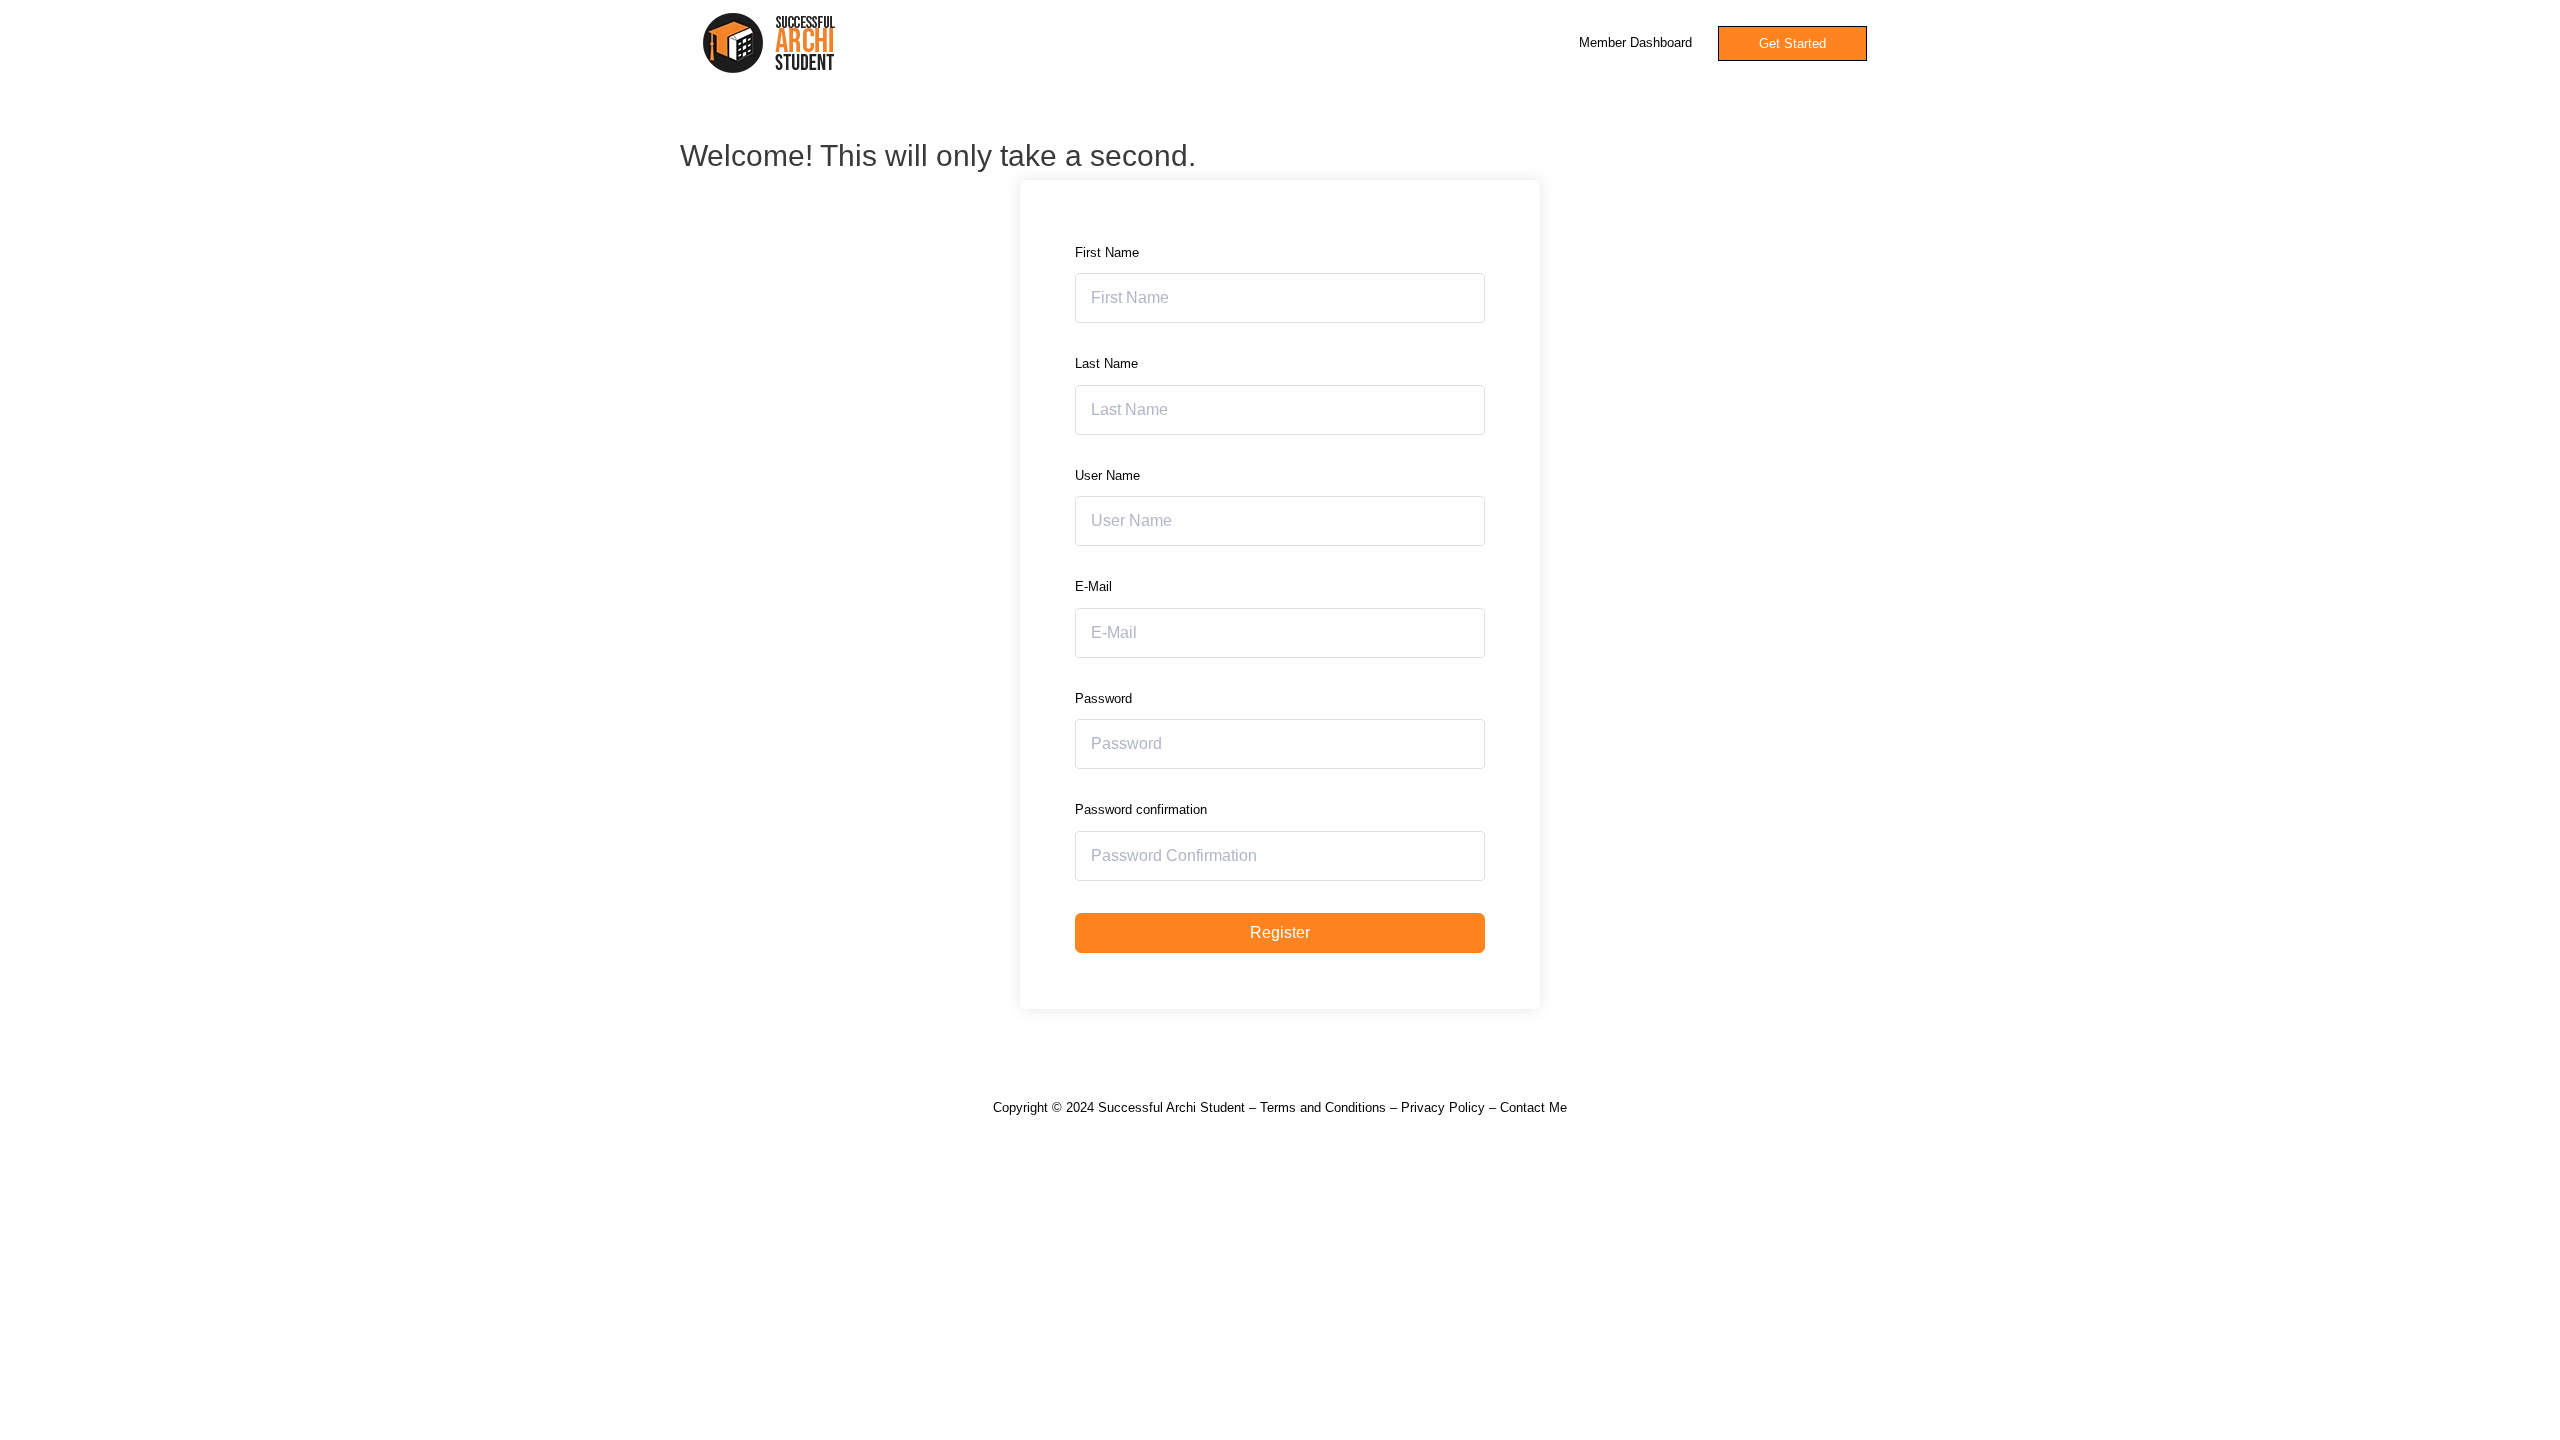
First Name (1107, 252)
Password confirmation (1141, 809)
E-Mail (1093, 586)
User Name (1107, 475)
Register (1280, 932)
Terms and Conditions (1323, 1107)
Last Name (1106, 363)
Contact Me (1533, 1107)
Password (1103, 698)
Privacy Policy (1443, 1107)
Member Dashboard (1635, 42)
